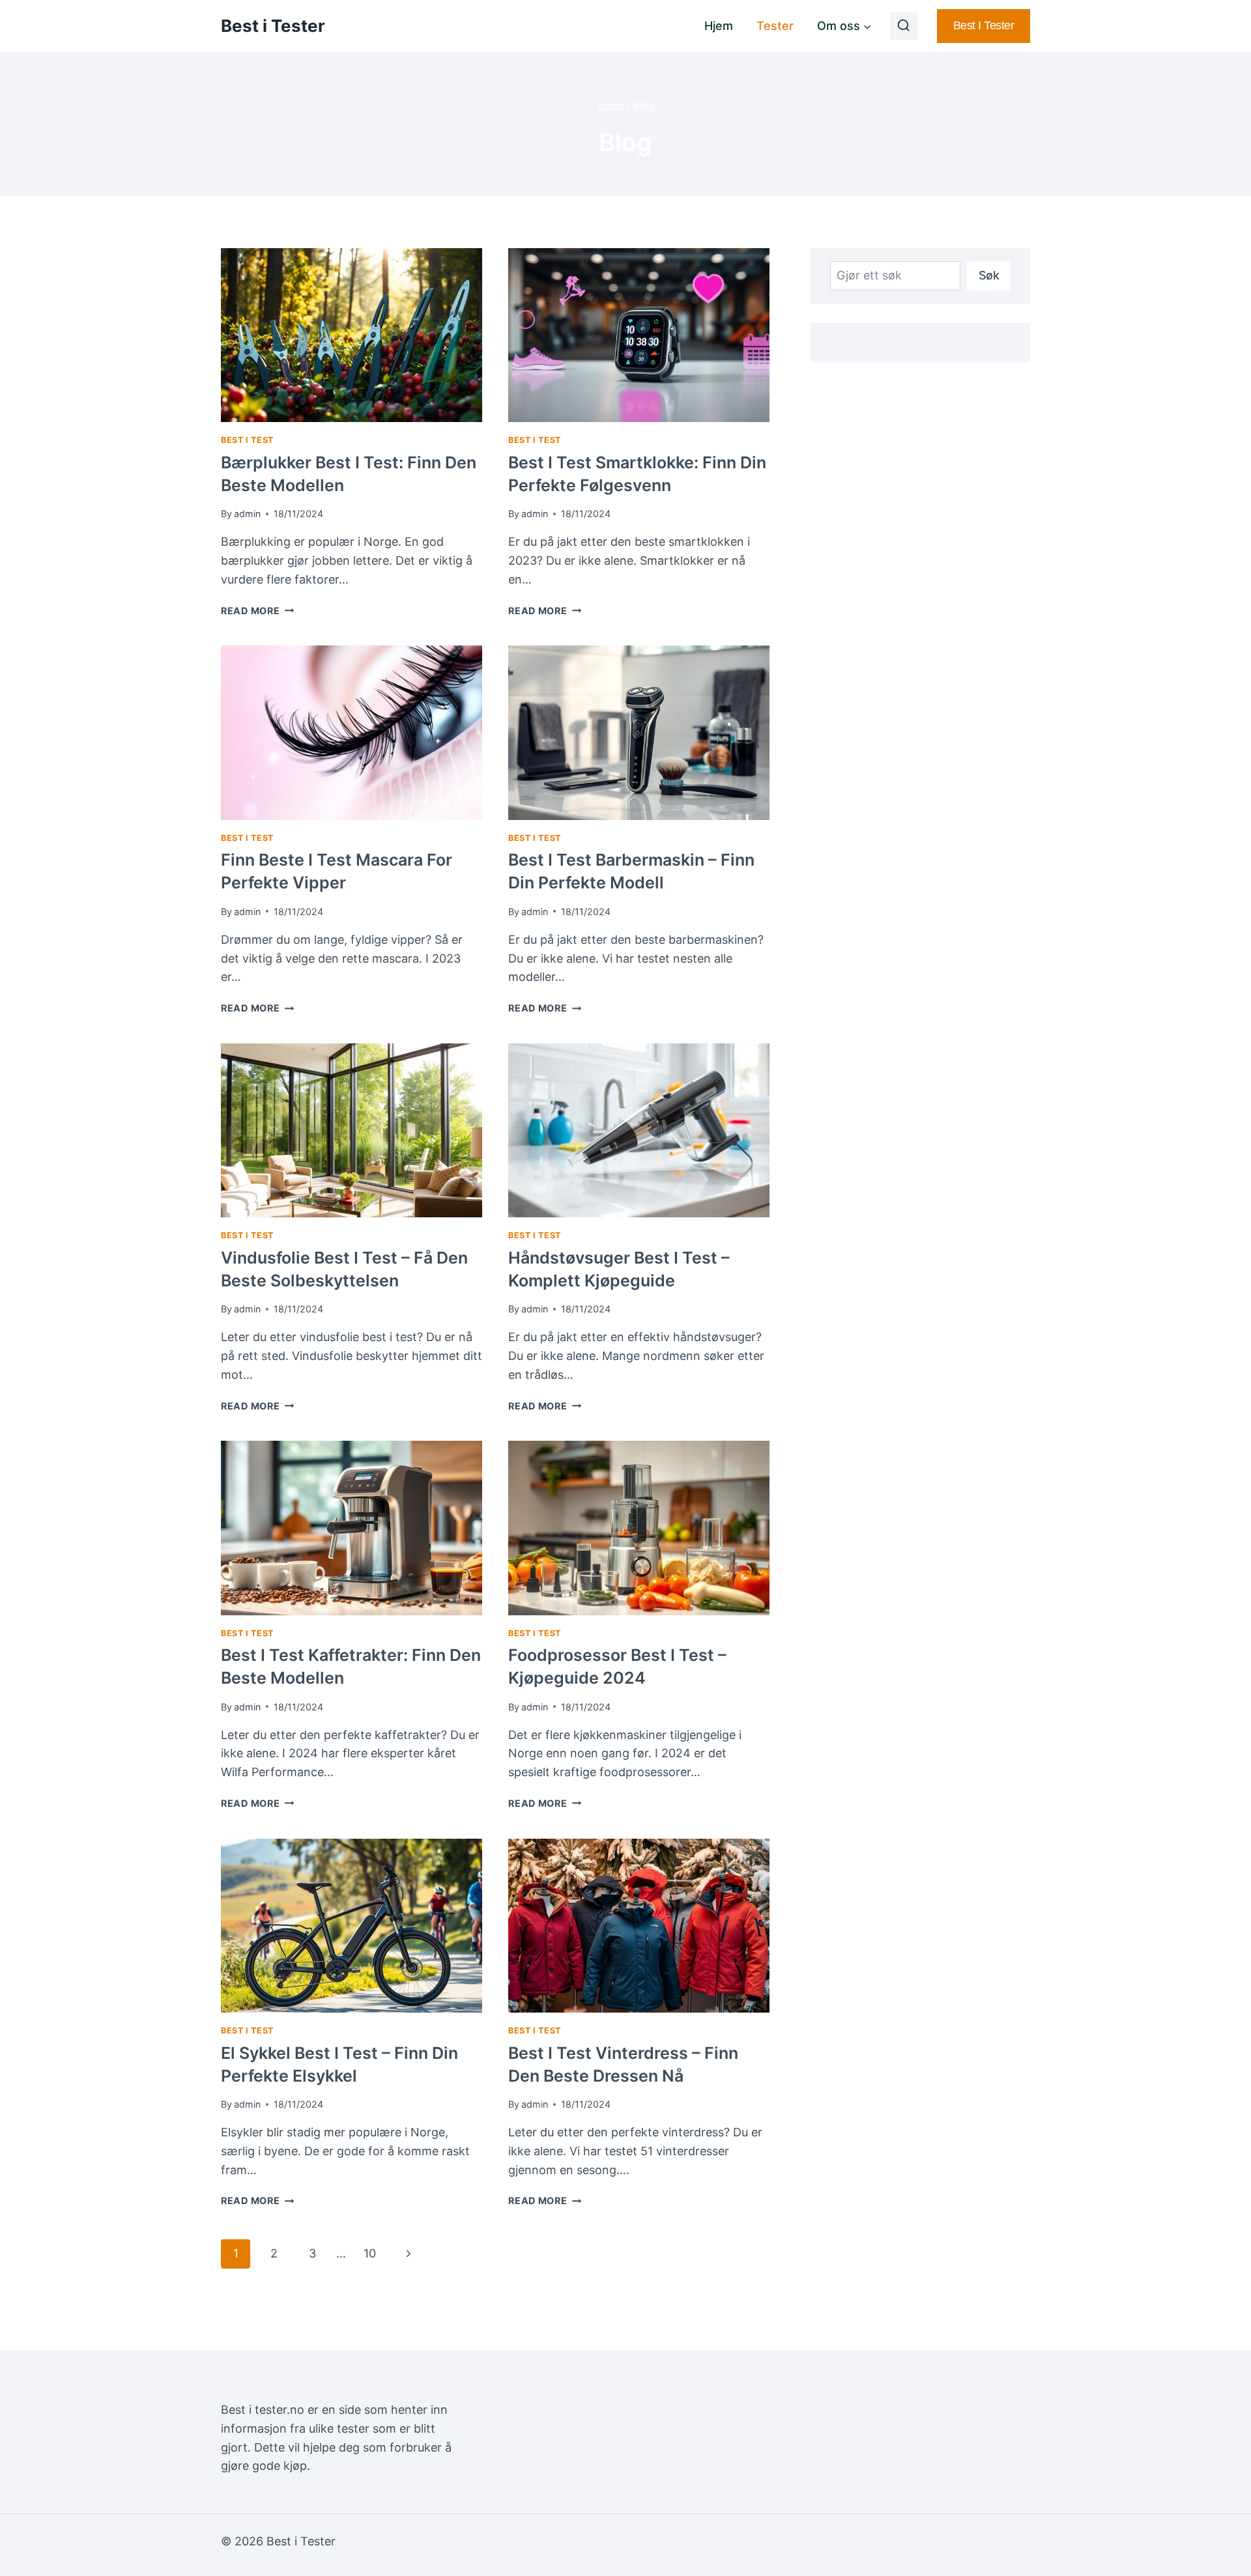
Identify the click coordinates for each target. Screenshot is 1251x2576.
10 (370, 2253)
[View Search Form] (904, 26)
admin (247, 514)
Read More (257, 611)
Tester (775, 26)
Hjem (719, 26)
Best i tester (984, 25)
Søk (989, 275)
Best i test (247, 440)
